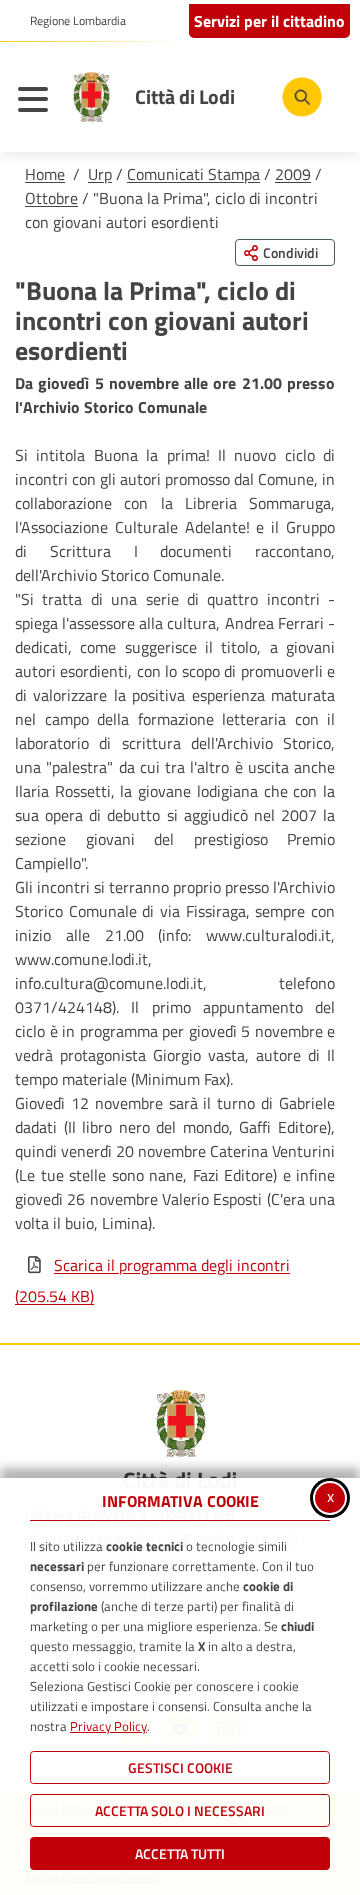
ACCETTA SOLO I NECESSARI (180, 1810)
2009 (293, 174)
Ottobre (51, 198)
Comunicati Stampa (193, 174)
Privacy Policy (108, 1726)
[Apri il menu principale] (38, 102)
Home (45, 174)
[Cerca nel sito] (302, 97)
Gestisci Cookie (180, 1767)
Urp (100, 174)
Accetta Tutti (180, 1853)
